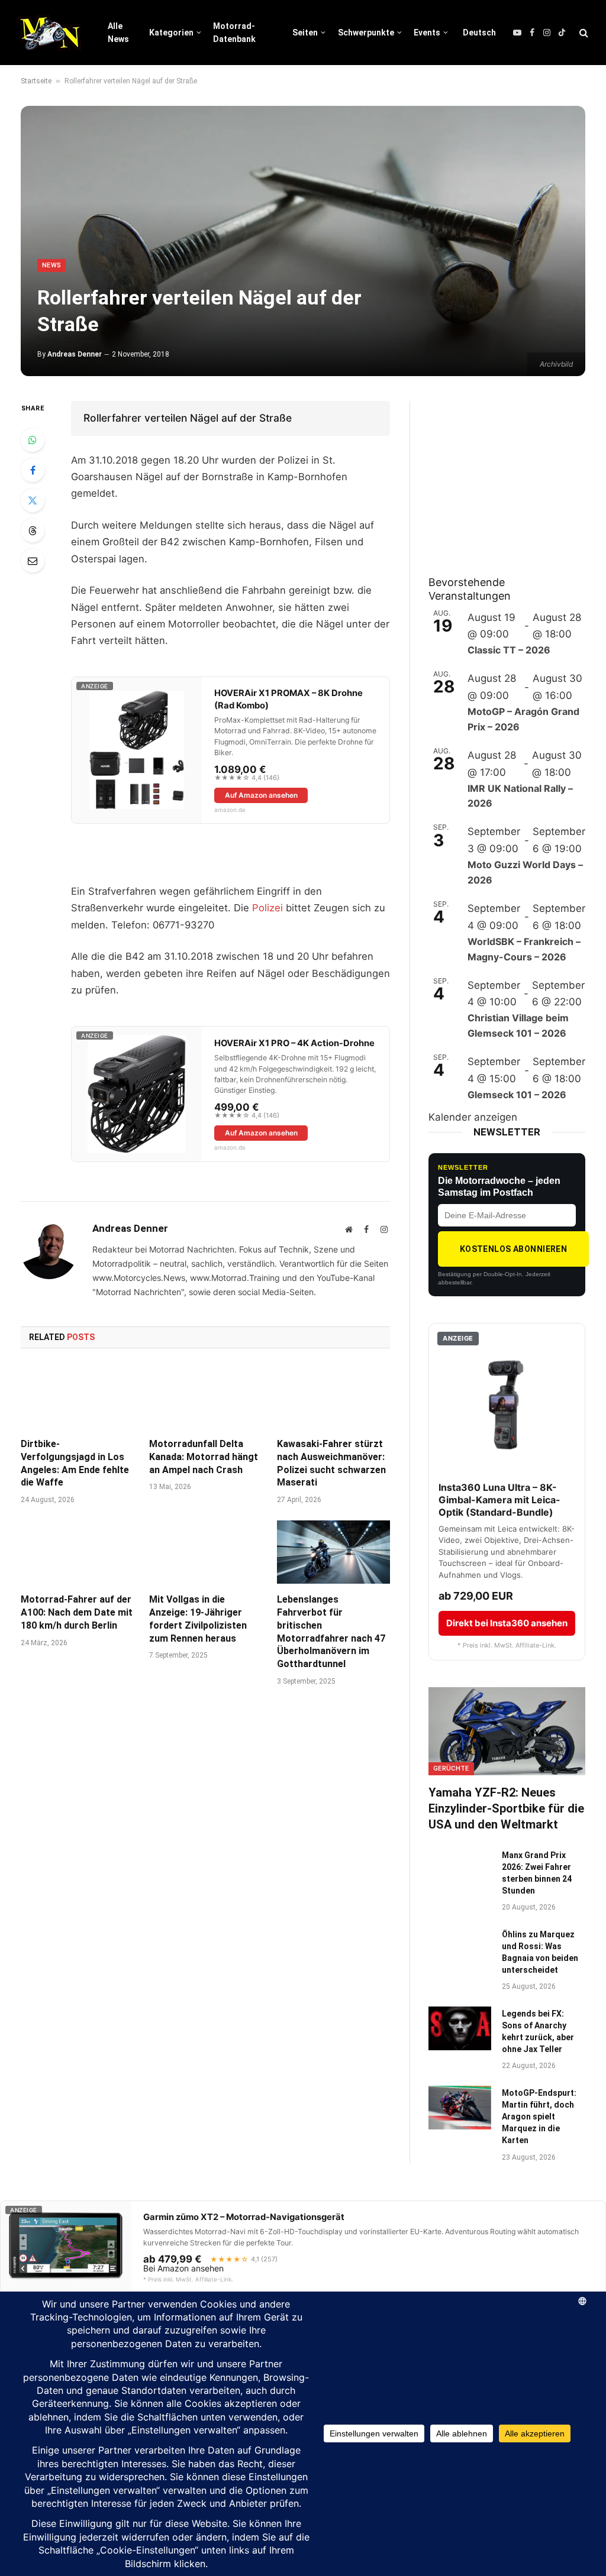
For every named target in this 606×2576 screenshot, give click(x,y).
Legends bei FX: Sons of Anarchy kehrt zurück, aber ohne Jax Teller (538, 2031)
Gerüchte (451, 1768)
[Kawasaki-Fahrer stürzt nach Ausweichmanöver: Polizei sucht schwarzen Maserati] (333, 1397)
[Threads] (33, 530)
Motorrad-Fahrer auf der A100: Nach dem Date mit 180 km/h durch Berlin (77, 1612)
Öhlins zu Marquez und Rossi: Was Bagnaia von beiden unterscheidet (540, 1952)
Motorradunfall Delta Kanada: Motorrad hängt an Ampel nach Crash (204, 1457)
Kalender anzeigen (473, 1117)
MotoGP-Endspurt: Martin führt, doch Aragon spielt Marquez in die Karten (539, 2117)
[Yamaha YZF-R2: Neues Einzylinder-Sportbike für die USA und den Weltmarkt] (507, 1731)
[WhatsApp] (33, 440)
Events (427, 33)
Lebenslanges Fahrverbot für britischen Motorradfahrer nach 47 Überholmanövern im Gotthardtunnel (331, 1632)
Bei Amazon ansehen (183, 2268)
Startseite (36, 81)
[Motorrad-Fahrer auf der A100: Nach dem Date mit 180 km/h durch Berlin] (77, 1552)
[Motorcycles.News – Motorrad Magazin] (49, 33)
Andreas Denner (75, 354)
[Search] (583, 33)
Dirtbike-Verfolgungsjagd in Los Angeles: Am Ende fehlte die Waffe (75, 1463)
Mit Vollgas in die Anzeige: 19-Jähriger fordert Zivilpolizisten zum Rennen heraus (198, 1619)
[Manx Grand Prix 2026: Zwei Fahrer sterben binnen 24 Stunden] (460, 1870)
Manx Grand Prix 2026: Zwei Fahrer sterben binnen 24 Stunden (537, 1873)
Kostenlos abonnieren (513, 1249)
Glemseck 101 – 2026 (517, 1095)
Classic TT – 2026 (509, 650)
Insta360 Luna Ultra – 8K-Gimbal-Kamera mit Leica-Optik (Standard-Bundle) (499, 1500)
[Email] (33, 561)
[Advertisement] (517, 475)
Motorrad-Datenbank (234, 33)
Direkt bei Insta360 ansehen (507, 1623)
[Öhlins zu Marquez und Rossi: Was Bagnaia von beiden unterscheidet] (460, 1949)
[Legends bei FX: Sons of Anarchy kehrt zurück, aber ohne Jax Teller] (460, 2028)
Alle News (118, 33)
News (51, 265)
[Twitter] (33, 500)
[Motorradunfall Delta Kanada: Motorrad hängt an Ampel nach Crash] (206, 1397)
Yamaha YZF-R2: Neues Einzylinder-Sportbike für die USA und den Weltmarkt (506, 1808)
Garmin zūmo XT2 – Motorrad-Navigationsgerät (244, 2217)
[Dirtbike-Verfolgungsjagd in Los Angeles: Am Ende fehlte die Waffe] (77, 1397)
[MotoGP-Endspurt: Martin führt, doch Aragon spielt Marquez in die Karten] (460, 2107)
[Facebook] (33, 470)
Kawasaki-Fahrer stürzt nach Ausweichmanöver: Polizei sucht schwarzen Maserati (331, 1463)
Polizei (267, 908)
